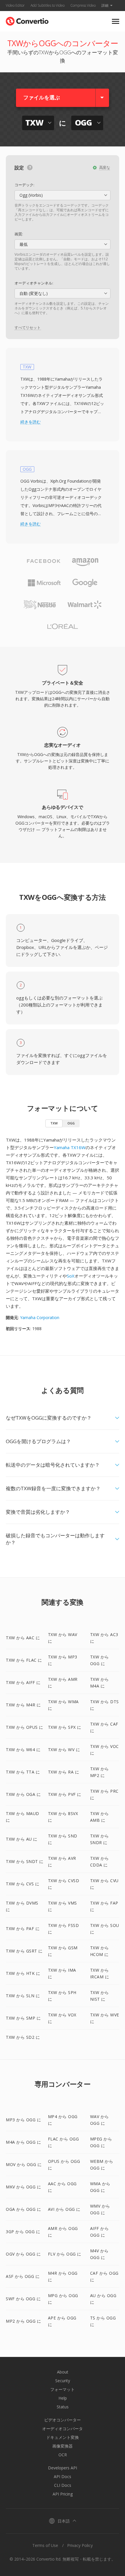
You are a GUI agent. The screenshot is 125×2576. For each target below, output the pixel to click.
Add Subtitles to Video (48, 5)
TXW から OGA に (23, 1794)
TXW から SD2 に (23, 2037)
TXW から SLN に (23, 1996)
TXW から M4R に (23, 1705)
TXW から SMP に (23, 2018)
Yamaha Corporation (40, 1317)
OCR (63, 2455)
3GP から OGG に (23, 2232)
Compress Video (83, 5)
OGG (71, 1123)
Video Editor (15, 5)
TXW (54, 1123)
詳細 (105, 5)
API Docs (63, 2476)
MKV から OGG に (23, 2187)
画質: (19, 234)
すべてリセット (28, 327)
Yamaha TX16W (70, 1147)
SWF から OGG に (23, 2299)
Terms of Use (45, 2545)
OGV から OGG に (23, 2254)
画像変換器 (63, 2446)
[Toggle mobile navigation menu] (116, 21)
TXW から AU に (22, 1839)
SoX (71, 1276)
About (63, 2372)
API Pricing (63, 2494)
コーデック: (24, 185)
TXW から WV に (64, 1750)
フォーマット (63, 2389)
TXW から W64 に (23, 1750)
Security (63, 2381)
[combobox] (63, 195)
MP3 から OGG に (23, 2120)
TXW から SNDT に (25, 1861)
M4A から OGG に (23, 2142)
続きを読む (31, 422)
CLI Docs (63, 2485)
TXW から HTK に (23, 1973)
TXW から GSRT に (24, 1951)
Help (63, 2398)
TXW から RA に (64, 1772)
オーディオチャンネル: (34, 283)
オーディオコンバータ (63, 2429)
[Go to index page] (27, 20)
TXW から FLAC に (24, 1660)
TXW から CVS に (23, 1884)
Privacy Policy (80, 2545)
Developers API (63, 2468)
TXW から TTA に (23, 1772)
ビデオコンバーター (63, 2420)
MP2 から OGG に (23, 2321)
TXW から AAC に (23, 1638)
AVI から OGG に (64, 2209)
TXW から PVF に (65, 1794)
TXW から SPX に (65, 1727)
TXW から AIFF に (23, 1682)
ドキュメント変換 (63, 2437)
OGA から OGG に (23, 2209)
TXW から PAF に (23, 1929)
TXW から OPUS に (25, 1727)
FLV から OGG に (65, 2254)
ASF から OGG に (23, 2276)
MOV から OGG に (24, 2164)
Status (63, 2407)
